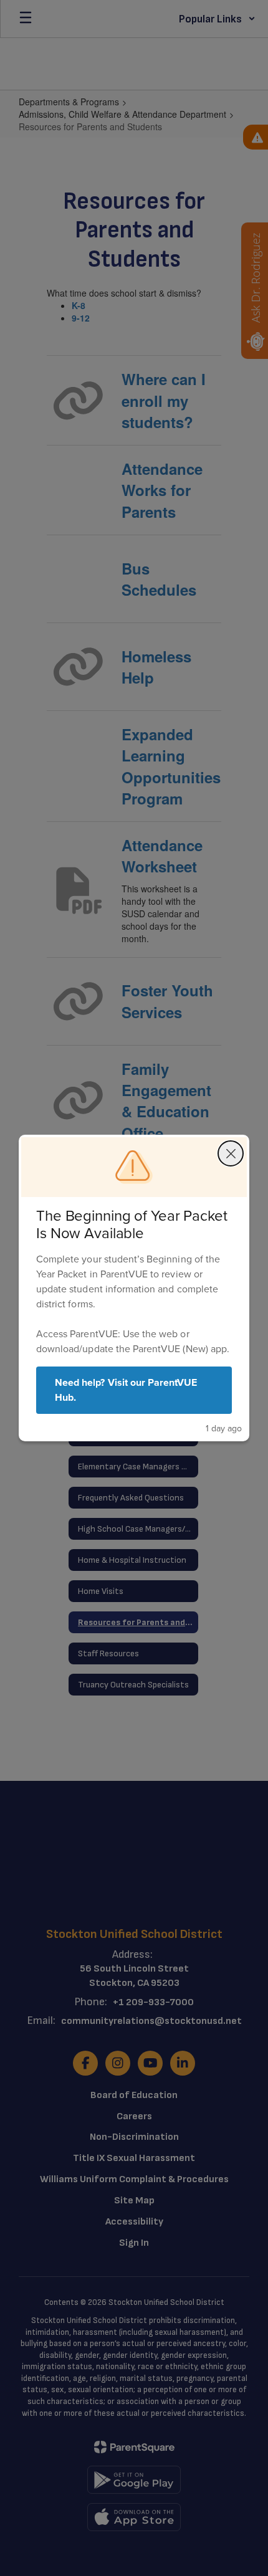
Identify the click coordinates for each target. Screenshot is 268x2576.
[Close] (231, 1153)
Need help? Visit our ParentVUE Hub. (126, 1390)
